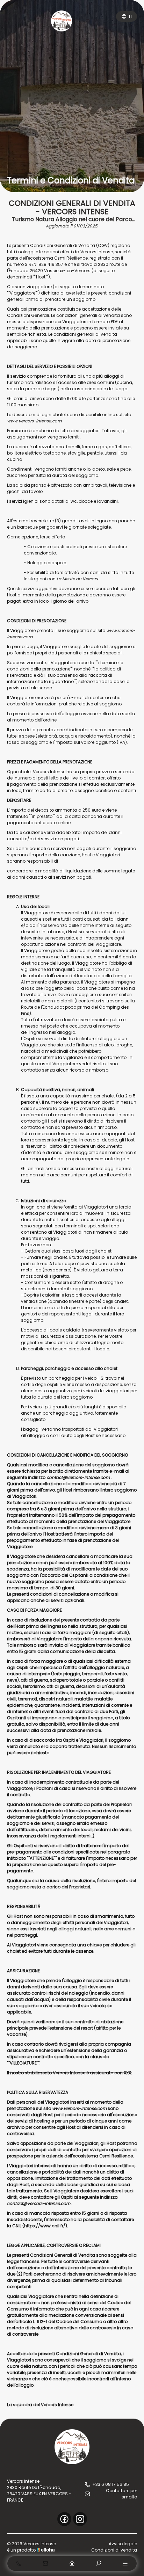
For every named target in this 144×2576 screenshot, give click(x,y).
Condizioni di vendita (114, 2550)
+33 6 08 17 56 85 (111, 2484)
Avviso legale (123, 2544)
